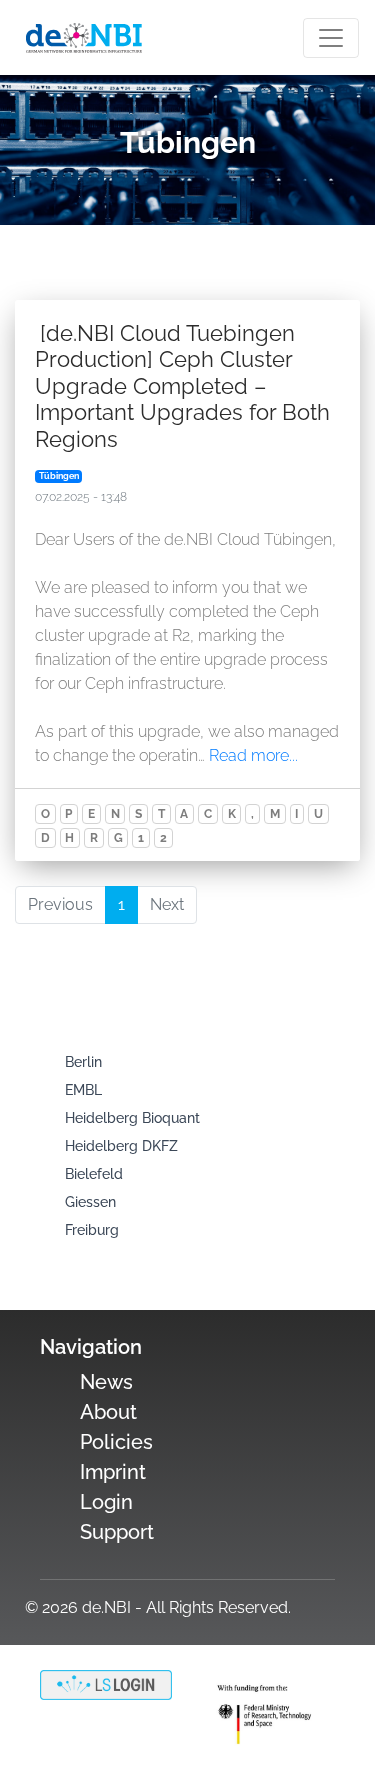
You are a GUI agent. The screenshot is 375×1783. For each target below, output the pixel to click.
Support (117, 1532)
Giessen (90, 1202)
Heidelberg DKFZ (121, 1146)
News (106, 1382)
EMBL (83, 1090)
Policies (116, 1442)
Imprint (113, 1472)
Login (106, 1502)
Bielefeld (94, 1174)
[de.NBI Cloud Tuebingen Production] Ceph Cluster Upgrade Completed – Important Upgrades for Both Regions (182, 386)
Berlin (83, 1062)
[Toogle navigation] (331, 38)
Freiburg (92, 1230)
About (108, 1412)
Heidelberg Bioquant (132, 1118)
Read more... (253, 755)
